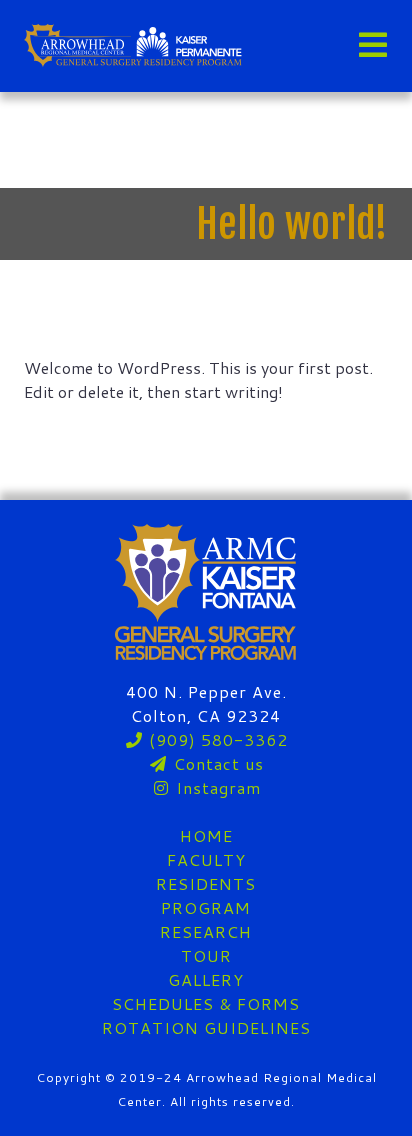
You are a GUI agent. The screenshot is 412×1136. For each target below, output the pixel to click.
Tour (206, 955)
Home (206, 835)
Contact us (216, 763)
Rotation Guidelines (206, 1027)
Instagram (216, 787)
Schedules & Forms (206, 1003)
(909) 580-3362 (216, 739)
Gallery (206, 979)
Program (206, 907)
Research (206, 931)
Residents (206, 883)
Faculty (206, 859)
